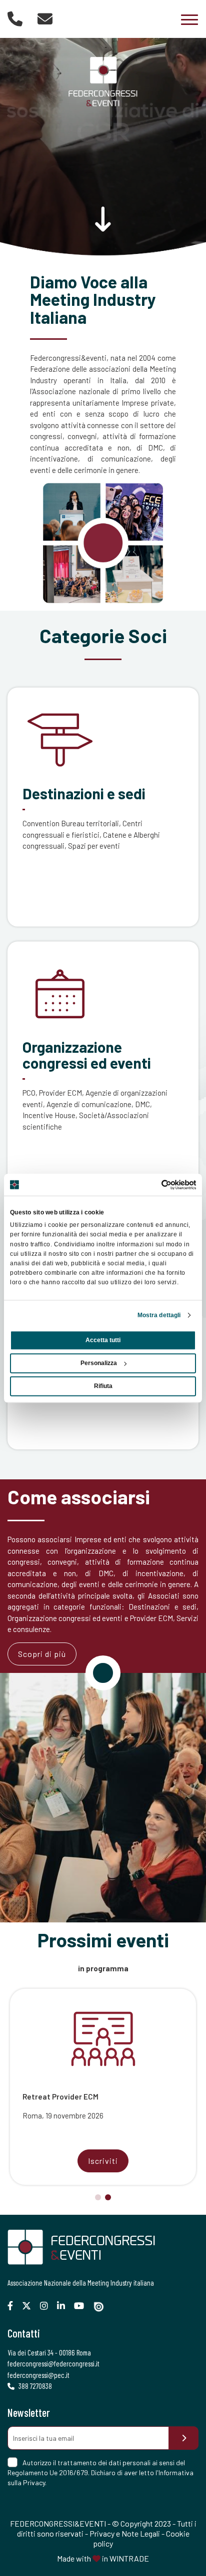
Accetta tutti (103, 1340)
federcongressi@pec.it (38, 2375)
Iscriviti (103, 2161)
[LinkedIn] (65, 2306)
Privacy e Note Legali (125, 2533)
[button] (98, 2197)
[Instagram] (48, 2306)
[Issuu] (102, 2307)
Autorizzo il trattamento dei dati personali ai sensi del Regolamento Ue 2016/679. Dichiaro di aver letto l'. (100, 2472)
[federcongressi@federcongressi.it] (45, 18)
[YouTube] (83, 2306)
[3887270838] (15, 18)
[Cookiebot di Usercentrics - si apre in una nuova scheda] (152, 1184)
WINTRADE (129, 2558)
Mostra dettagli (159, 1315)
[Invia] (183, 2438)
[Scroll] (103, 225)
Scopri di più (42, 1654)
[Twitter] (30, 2306)
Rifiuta (103, 1386)
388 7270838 (34, 2386)
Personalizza (99, 1363)
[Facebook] (14, 2306)
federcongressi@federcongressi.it (53, 2363)
